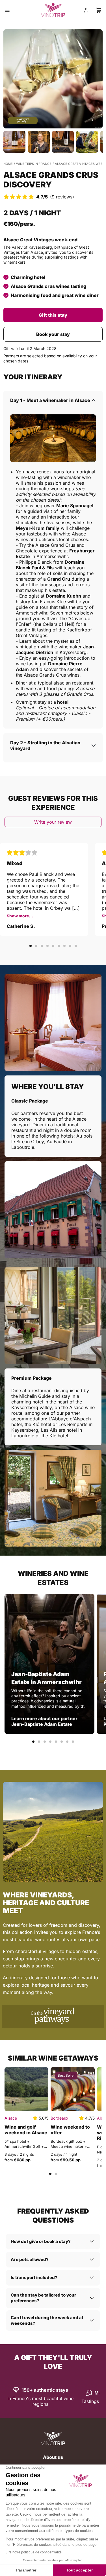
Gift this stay (53, 315)
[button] (53, 79)
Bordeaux (60, 2118)
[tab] (31, 946)
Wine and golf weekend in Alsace (26, 2130)
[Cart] (99, 10)
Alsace (11, 2118)
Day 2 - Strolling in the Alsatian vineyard (45, 745)
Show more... (20, 916)
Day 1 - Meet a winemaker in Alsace (50, 400)
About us (53, 2457)
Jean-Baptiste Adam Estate (42, 1724)
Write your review (53, 822)
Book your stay (53, 334)
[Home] (53, 2439)
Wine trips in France (34, 164)
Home (8, 164)
